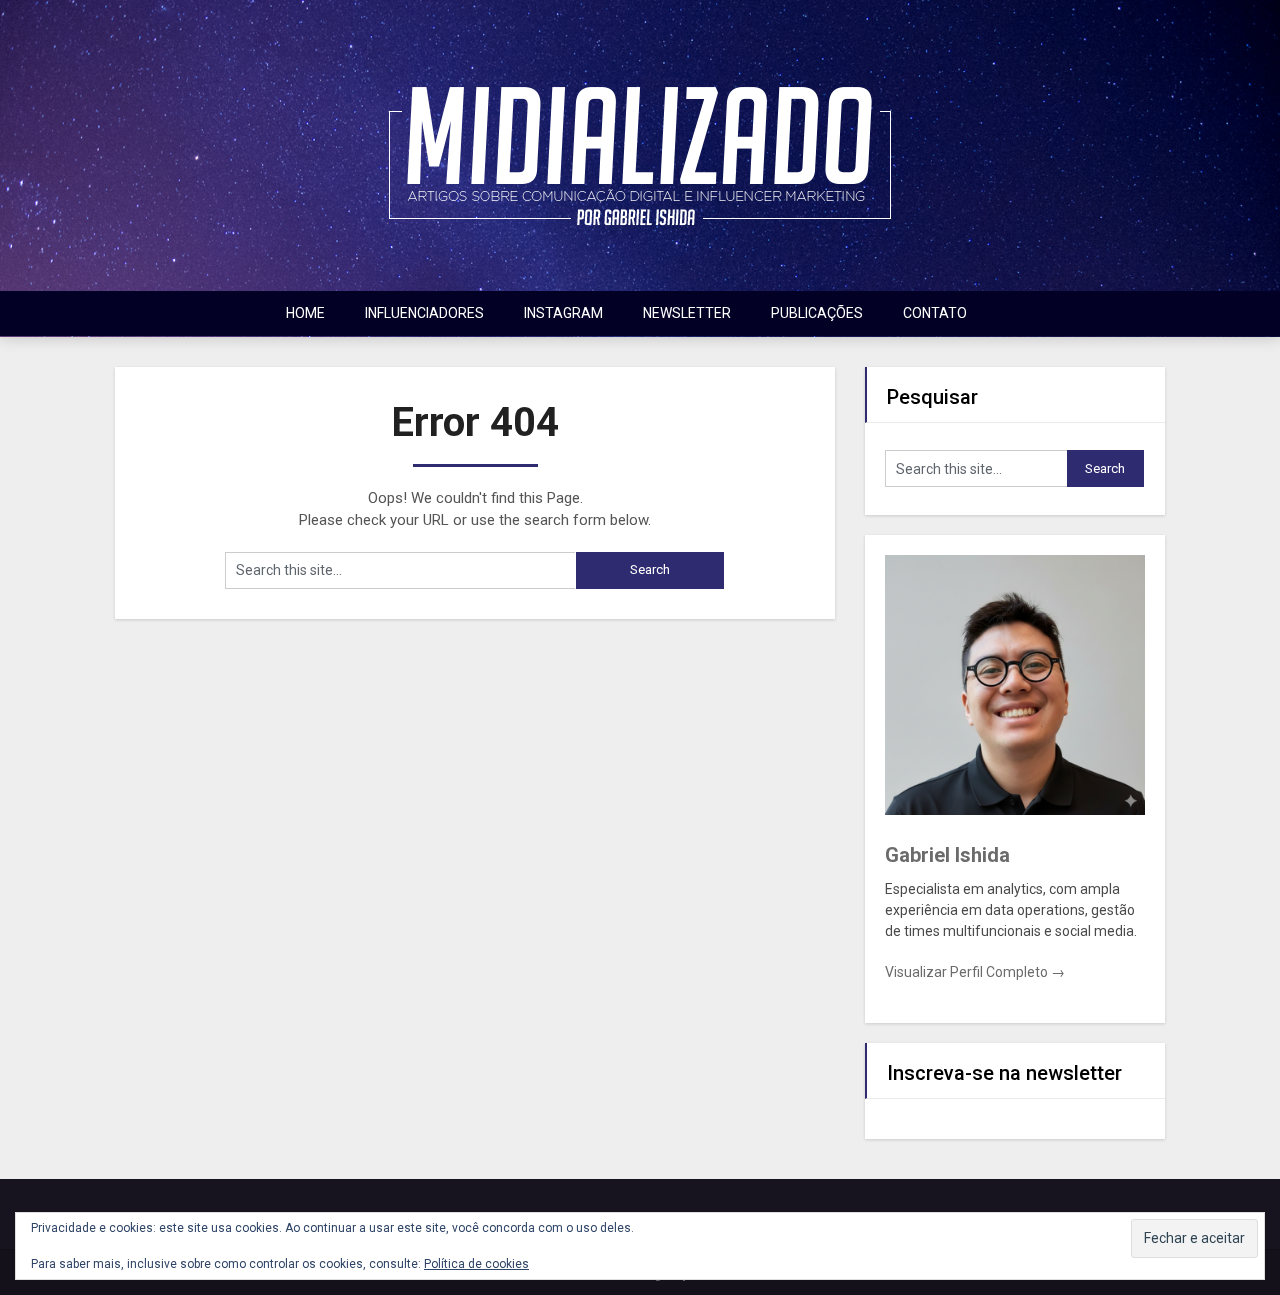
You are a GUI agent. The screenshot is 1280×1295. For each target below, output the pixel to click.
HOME (305, 313)
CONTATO (935, 313)
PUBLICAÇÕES (817, 313)
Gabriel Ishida (947, 855)
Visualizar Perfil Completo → (975, 972)
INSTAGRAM (563, 313)
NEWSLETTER (687, 313)
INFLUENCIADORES (424, 313)
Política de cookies (476, 1264)
